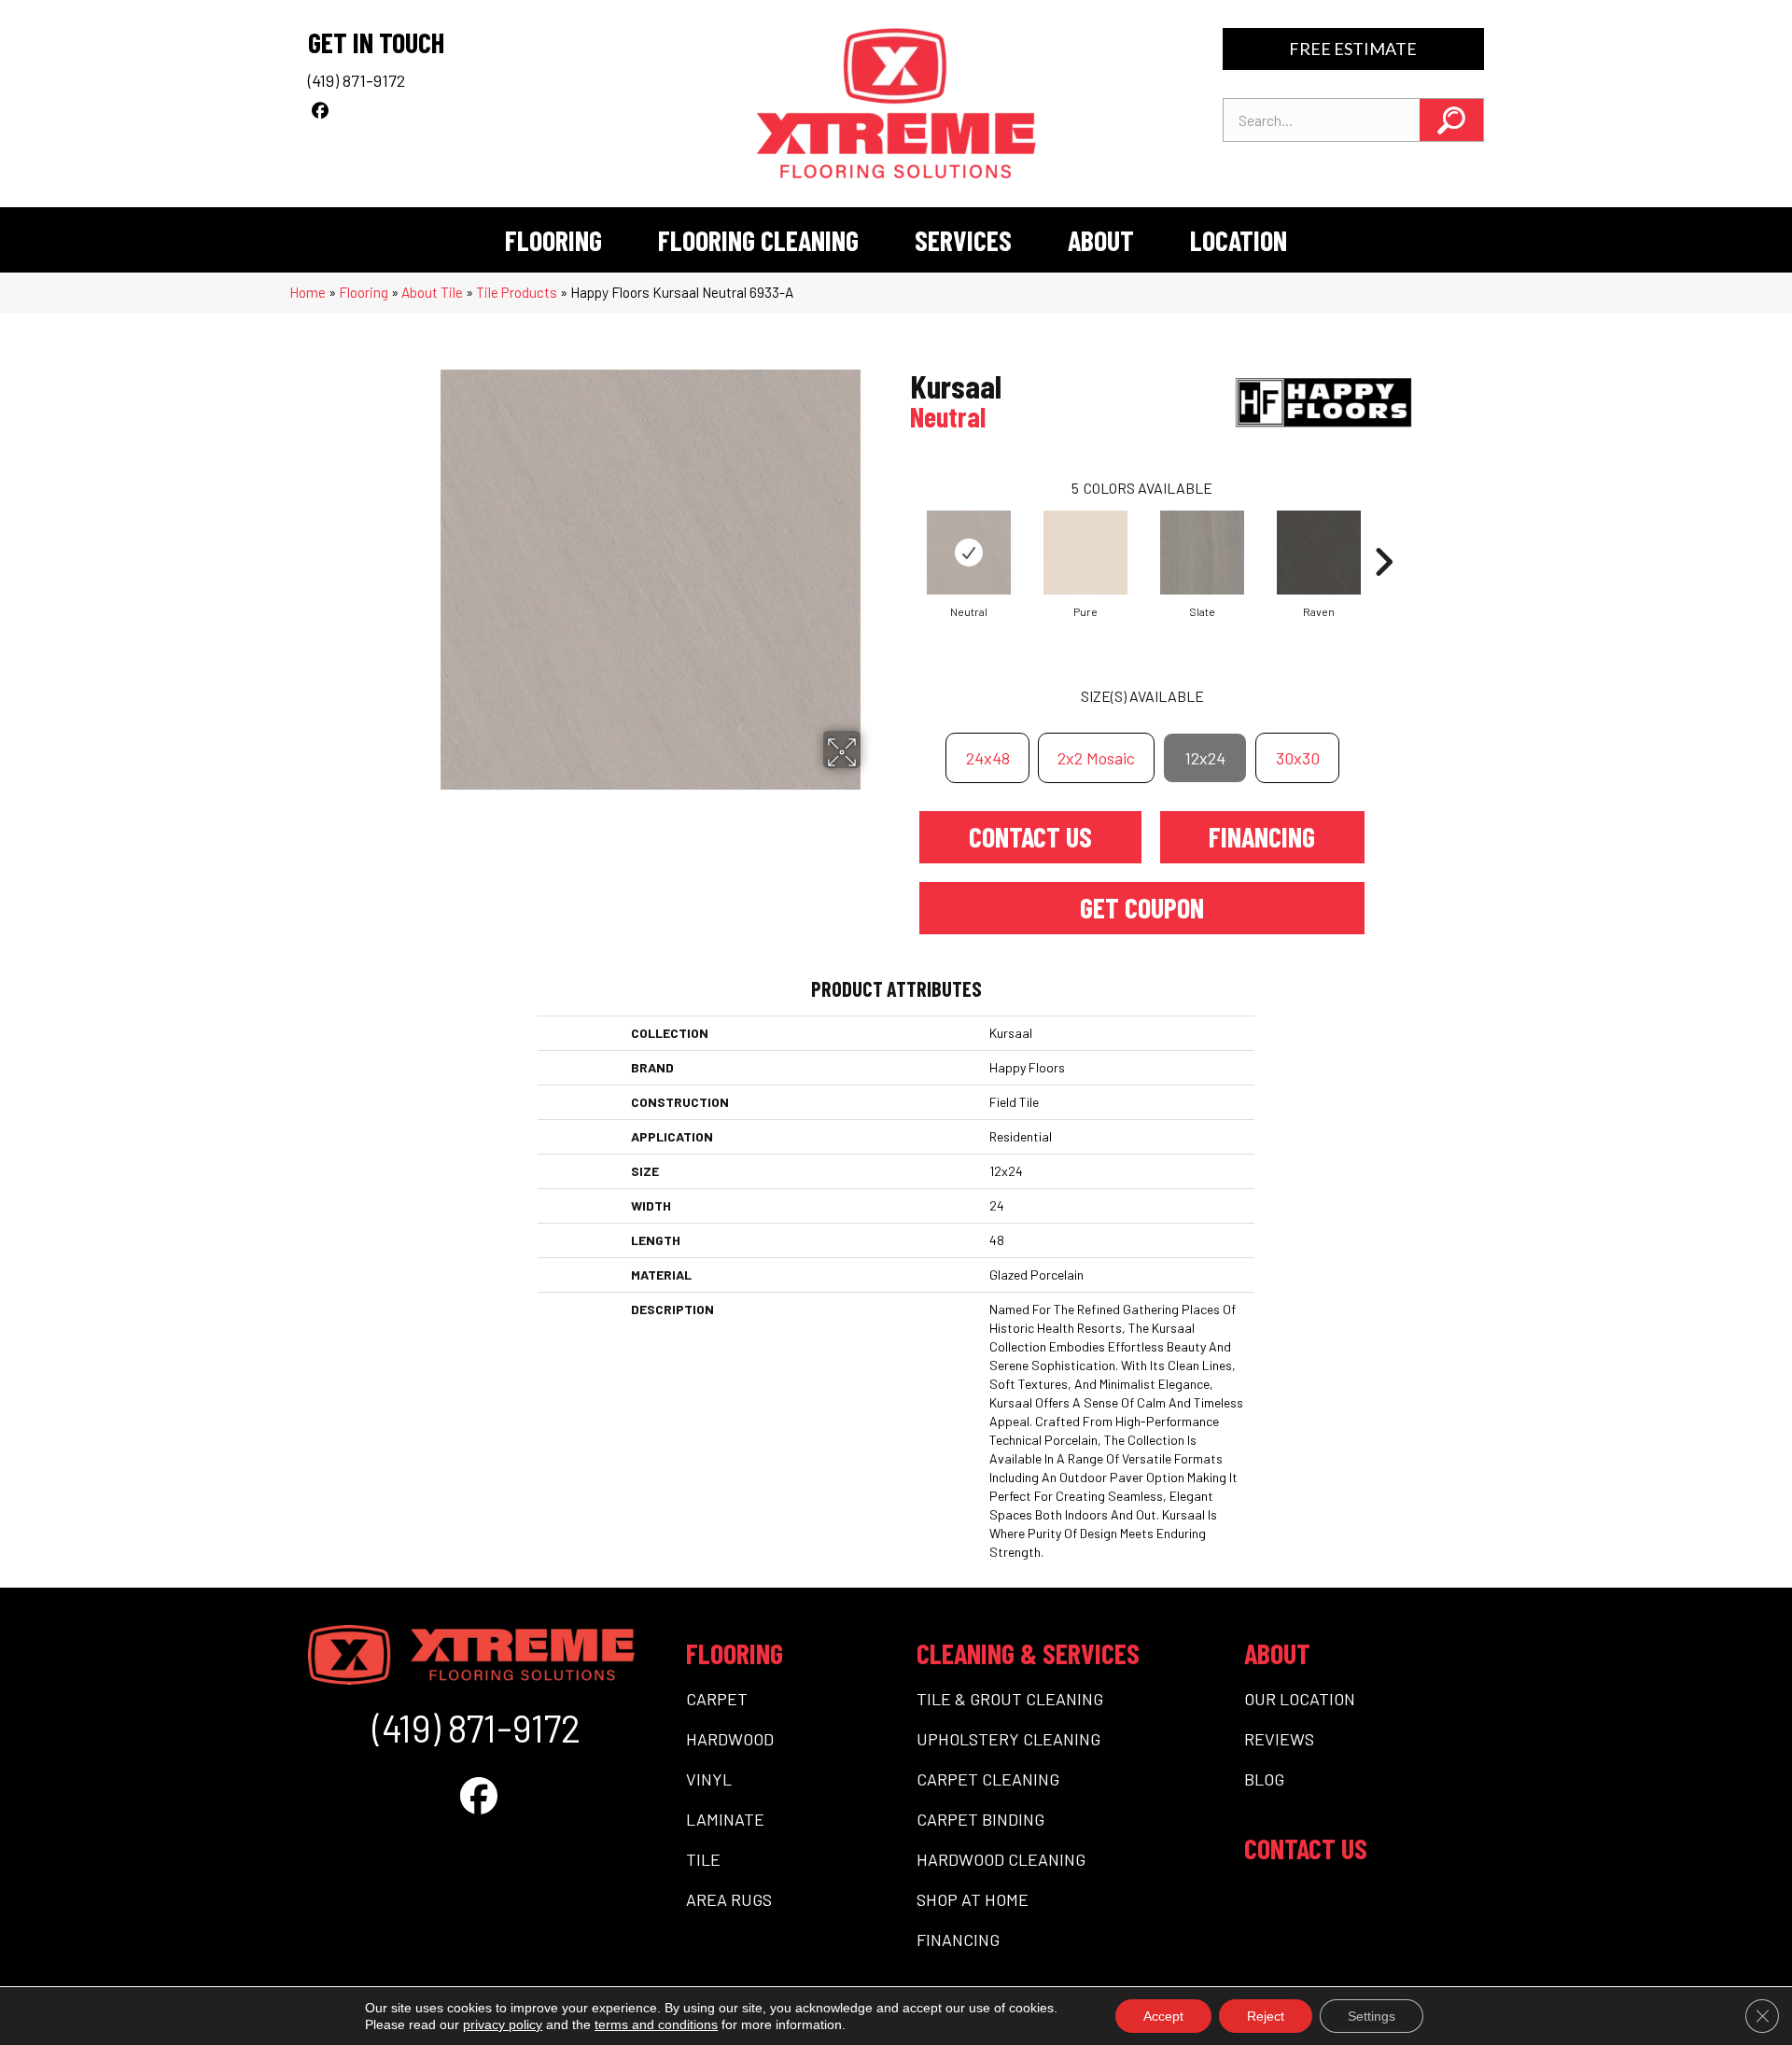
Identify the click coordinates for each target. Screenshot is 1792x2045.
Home (308, 292)
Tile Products (517, 292)
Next (1383, 534)
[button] (1451, 120)
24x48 (988, 758)
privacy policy (503, 2024)
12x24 (1205, 758)
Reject (1266, 2016)
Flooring (364, 292)
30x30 (1298, 758)
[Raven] (1319, 553)
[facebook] (320, 110)
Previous (901, 534)
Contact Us (1030, 836)
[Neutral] (969, 553)
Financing (1262, 836)
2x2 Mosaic (1096, 758)
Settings (1372, 2016)
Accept (1163, 2016)
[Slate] (1202, 553)
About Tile (432, 292)
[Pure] (1085, 553)
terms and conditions (656, 2024)
